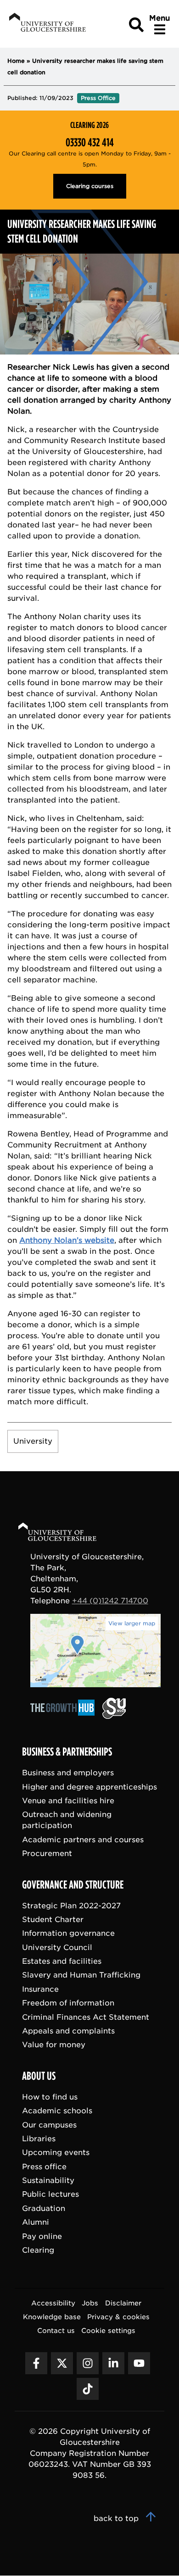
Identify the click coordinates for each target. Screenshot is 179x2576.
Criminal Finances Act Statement (86, 2017)
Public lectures (50, 2195)
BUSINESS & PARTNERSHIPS (67, 1752)
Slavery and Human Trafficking (81, 1975)
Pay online (42, 2236)
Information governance (68, 1934)
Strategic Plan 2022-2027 (71, 1906)
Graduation (44, 2208)
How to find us (50, 2097)
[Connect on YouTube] (139, 2364)
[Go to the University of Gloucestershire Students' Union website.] (114, 1716)
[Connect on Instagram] (88, 2364)
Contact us (56, 2331)
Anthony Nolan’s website (67, 1240)
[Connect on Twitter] (62, 2364)
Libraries (39, 2139)
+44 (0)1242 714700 (110, 1601)
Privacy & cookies (118, 2317)
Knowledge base (52, 2317)
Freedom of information (68, 2003)
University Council (57, 1947)
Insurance (40, 1989)
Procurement (47, 1853)
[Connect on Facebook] (36, 2364)
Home (16, 61)
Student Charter (53, 1920)
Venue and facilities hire (68, 1801)
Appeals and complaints (68, 2031)
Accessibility (53, 2303)
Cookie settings (108, 2331)
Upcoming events (56, 2153)
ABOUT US (39, 2076)
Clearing (38, 2250)
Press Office (98, 98)
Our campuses (49, 2125)
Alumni (36, 2223)
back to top (117, 2519)
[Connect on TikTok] (88, 2389)
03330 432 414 (90, 143)
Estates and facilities (62, 1961)
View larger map (132, 1623)
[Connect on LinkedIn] (113, 2364)
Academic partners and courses (83, 1840)
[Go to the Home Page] (66, 1533)
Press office (44, 2167)
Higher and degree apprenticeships (89, 1787)
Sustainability (48, 2181)
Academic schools (57, 2111)
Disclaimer (123, 2303)
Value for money (54, 2045)
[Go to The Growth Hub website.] (65, 1716)
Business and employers (68, 1773)
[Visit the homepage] (47, 24)
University (33, 1441)
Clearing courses (90, 186)
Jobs (90, 2303)
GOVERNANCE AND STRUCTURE (73, 1885)
